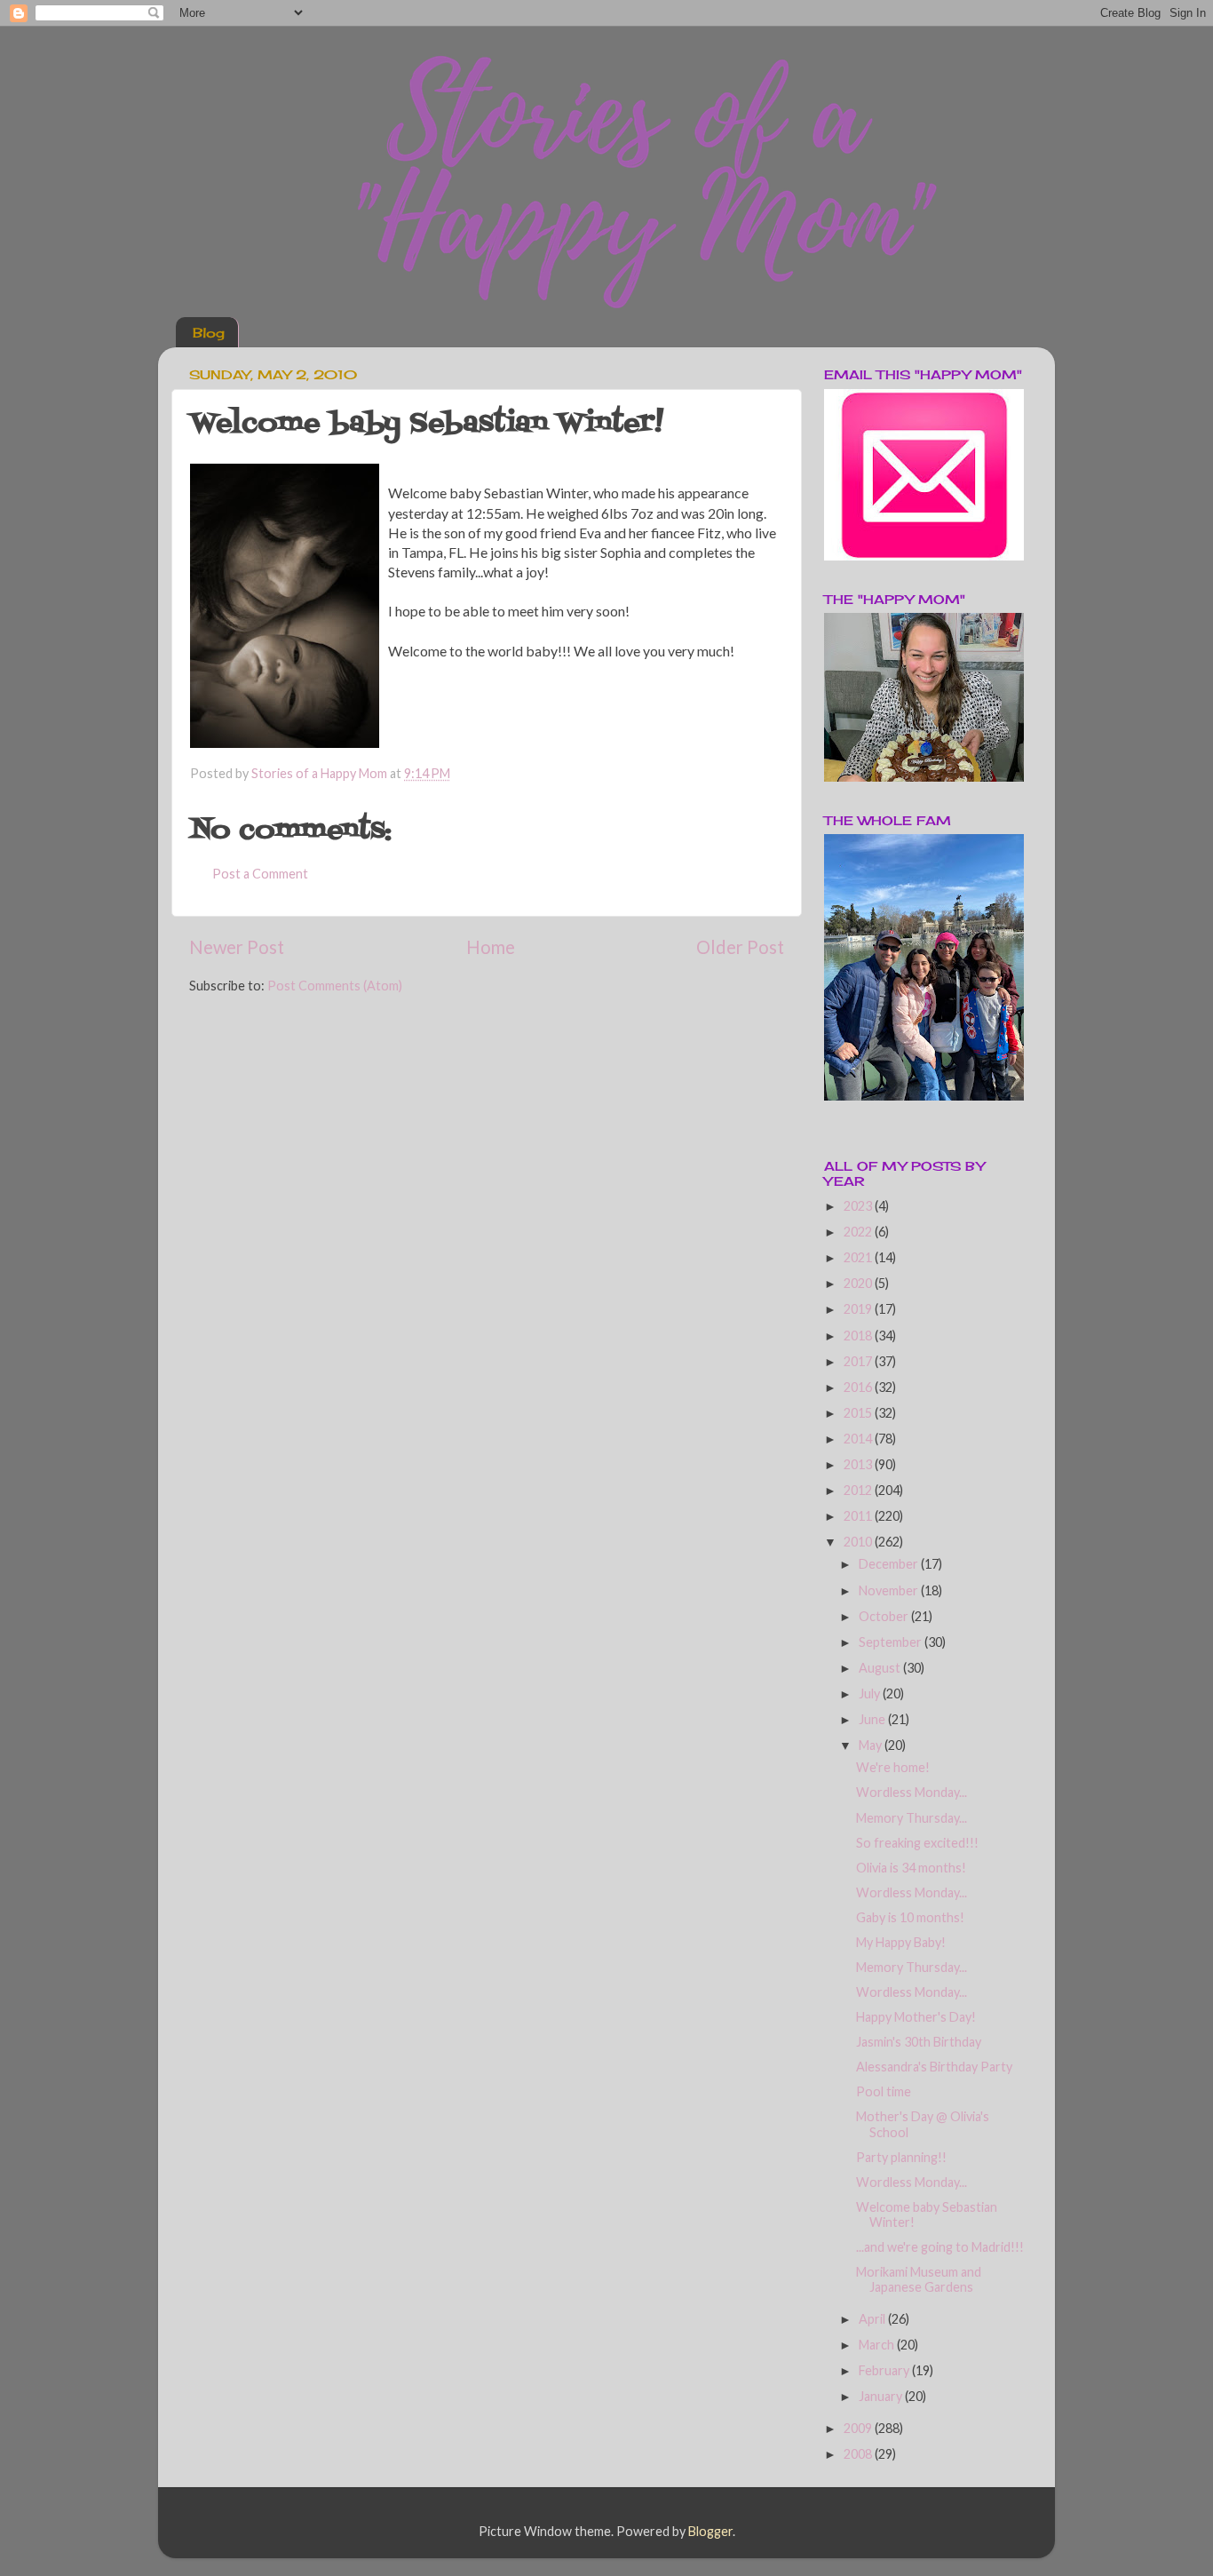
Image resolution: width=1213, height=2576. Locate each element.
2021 (859, 1257)
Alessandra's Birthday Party (934, 2067)
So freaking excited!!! (917, 1843)
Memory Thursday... (912, 1818)
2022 (859, 1232)
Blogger (710, 2531)
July (871, 1693)
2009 (859, 2428)
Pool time (884, 2091)
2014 (859, 1439)
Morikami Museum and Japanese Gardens (919, 2279)
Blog (209, 333)
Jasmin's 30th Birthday (919, 2042)
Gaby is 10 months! (910, 1917)
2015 (859, 1413)
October (885, 1616)
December (890, 1564)
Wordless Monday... (912, 1792)
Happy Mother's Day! (916, 2017)
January (882, 2396)
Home (491, 947)
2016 (859, 1387)
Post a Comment (260, 874)
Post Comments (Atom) (335, 986)
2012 (859, 1490)
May (872, 1745)
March (878, 2345)
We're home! (893, 1767)
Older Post (740, 947)
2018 (859, 1336)
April (873, 2319)
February (885, 2370)
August (881, 1668)
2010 (859, 1542)
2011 (859, 1516)
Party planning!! (901, 2157)
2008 (859, 2454)
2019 (859, 1309)
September (892, 1642)
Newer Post (237, 947)
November (890, 1590)
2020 (859, 1283)
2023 (859, 1206)
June (873, 1719)
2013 (859, 1464)
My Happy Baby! (901, 1942)
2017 (859, 1361)
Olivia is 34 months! (911, 1868)
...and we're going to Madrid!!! (940, 2247)
